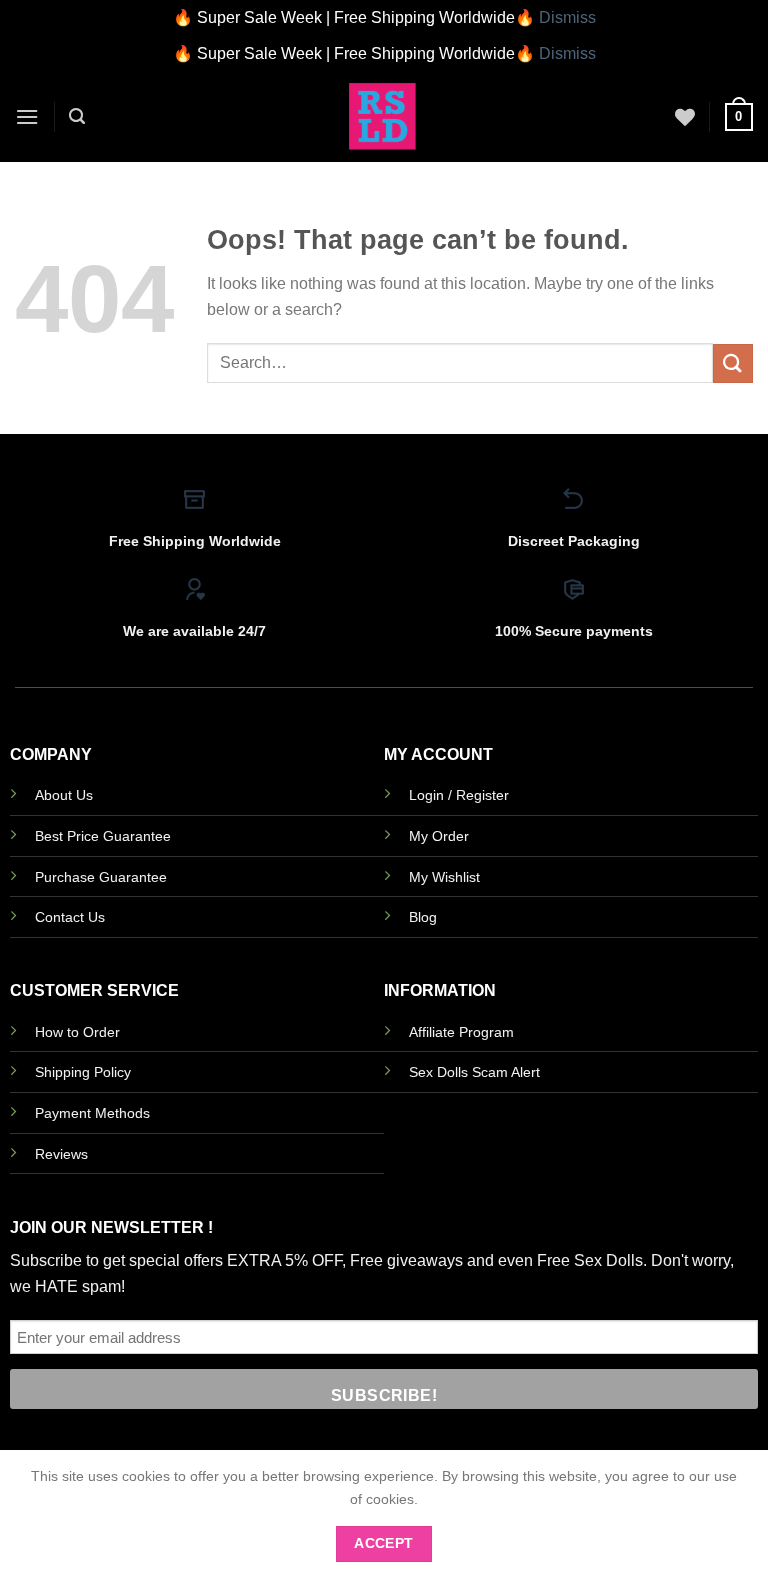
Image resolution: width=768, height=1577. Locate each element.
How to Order (77, 1032)
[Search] (77, 116)
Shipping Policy (83, 1072)
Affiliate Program (461, 1032)
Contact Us (70, 917)
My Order (439, 836)
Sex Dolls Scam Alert (474, 1072)
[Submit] (733, 363)
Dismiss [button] (567, 17)
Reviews (61, 1154)
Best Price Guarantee (103, 836)
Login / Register (459, 795)
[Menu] (27, 116)
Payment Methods (92, 1113)
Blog (423, 917)
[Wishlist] (685, 117)
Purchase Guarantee (101, 877)
